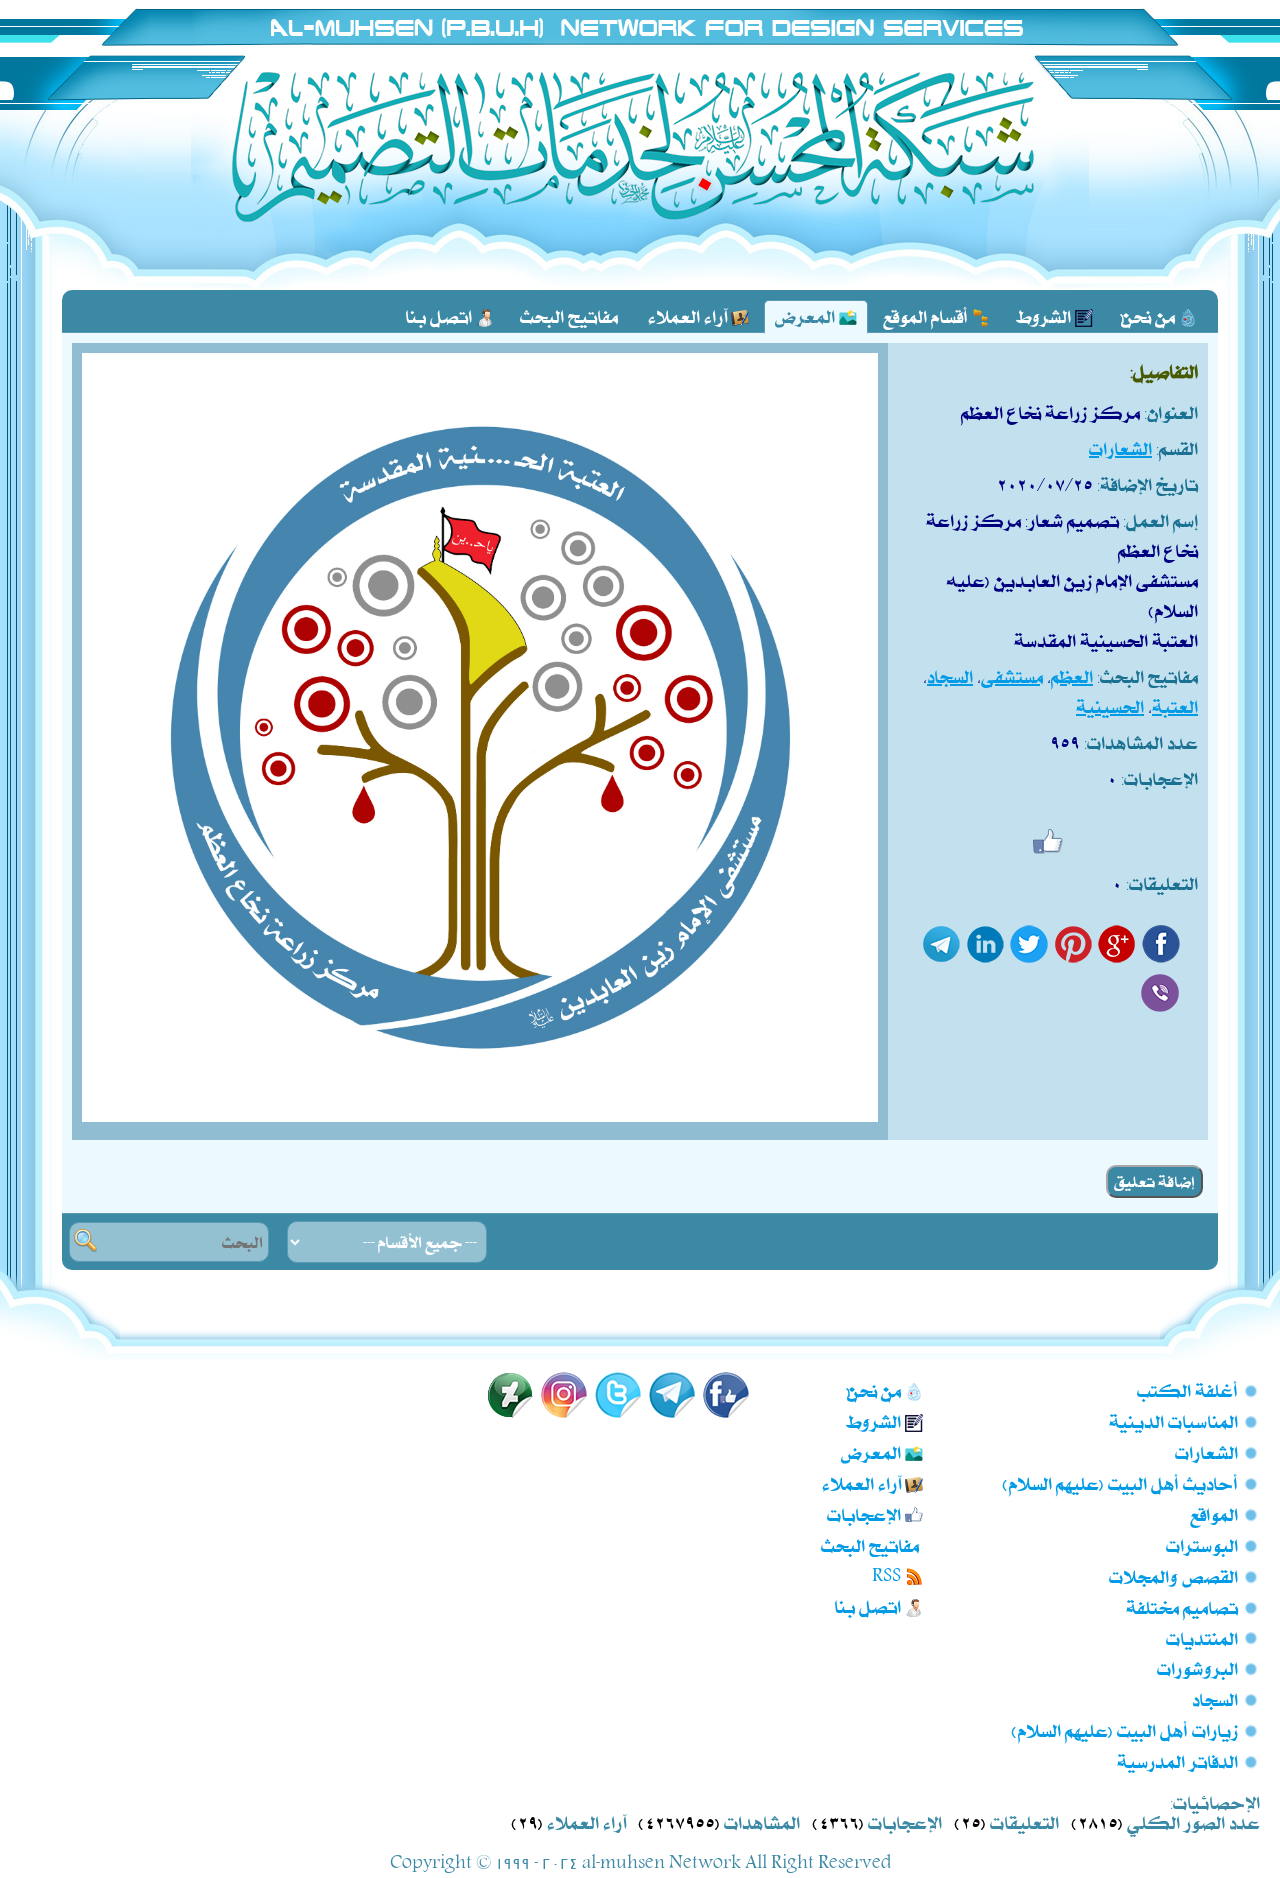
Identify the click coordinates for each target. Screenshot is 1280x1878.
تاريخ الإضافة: (1147, 484)
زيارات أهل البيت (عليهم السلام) (1125, 1730)
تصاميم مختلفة (1182, 1607)
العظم (1072, 676)
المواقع (1214, 1514)
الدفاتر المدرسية (1177, 1761)
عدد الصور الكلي (1193, 1822)
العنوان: (1171, 412)
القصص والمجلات (1173, 1576)
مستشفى (1012, 676)
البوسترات (1202, 1545)
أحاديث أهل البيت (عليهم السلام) (1120, 1483)
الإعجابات (905, 1822)
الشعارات (1120, 448)
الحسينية (1110, 706)
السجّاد (1215, 1699)
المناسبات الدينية (1173, 1421)
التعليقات (1024, 1822)
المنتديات (1202, 1638)
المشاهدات (762, 1822)
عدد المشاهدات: (1141, 742)
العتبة (1175, 706)
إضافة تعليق (1154, 1181)
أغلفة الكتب (1187, 1390)
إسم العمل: (1160, 520)
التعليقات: (1162, 883)
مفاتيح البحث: (1147, 676)
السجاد (950, 676)
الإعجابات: (1159, 778)
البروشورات (1197, 1668)
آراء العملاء (586, 1822)
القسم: (1177, 448)
